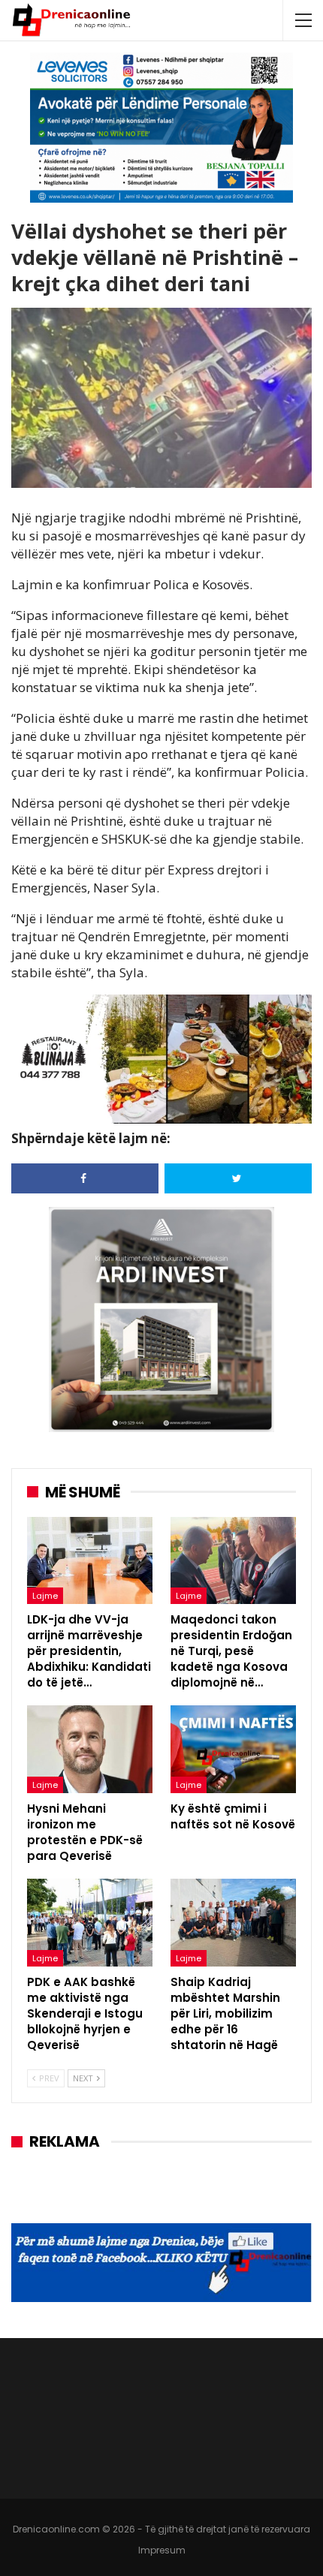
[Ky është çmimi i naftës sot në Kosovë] (233, 1749)
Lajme (45, 1596)
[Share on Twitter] (238, 1178)
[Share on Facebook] (85, 1178)
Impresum (162, 2550)
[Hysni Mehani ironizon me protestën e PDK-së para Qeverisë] (90, 1749)
